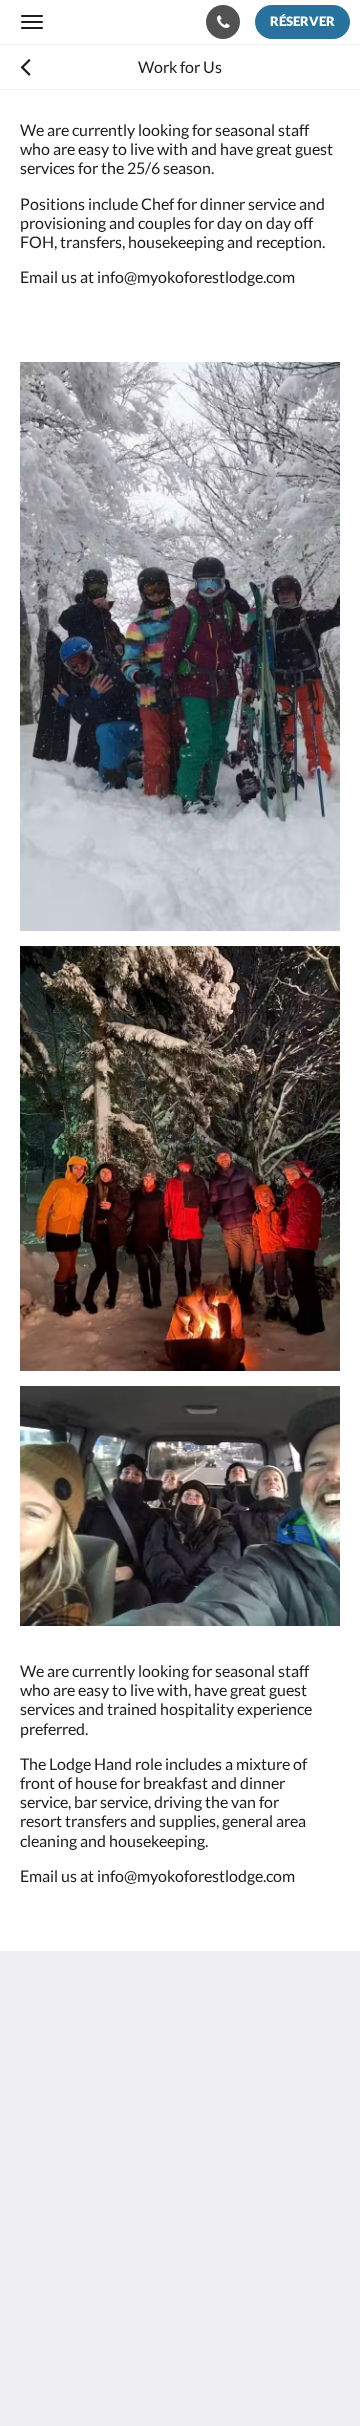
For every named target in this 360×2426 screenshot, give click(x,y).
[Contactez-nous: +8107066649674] (223, 22)
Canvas (130, 2371)
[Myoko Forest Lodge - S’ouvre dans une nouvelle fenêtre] (40, 2232)
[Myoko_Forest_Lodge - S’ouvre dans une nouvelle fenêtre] (95, 2232)
